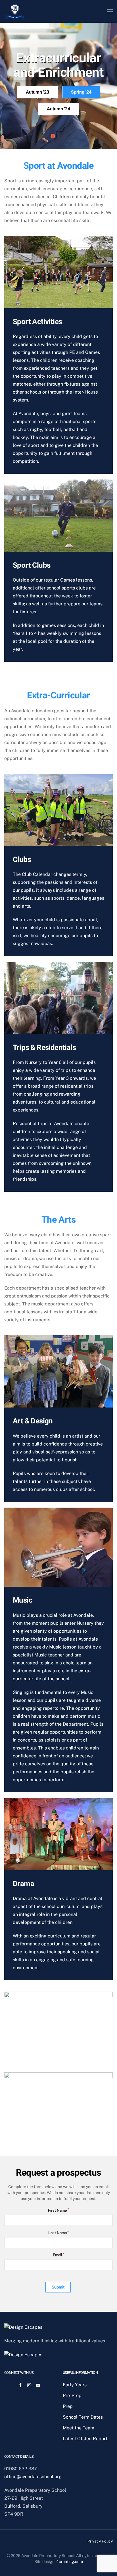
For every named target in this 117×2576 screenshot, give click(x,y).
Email (58, 2255)
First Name (57, 2210)
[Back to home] (15, 11)
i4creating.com (69, 2562)
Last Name (58, 2233)
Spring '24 (81, 92)
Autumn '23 (37, 92)
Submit (58, 2287)
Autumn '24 (58, 109)
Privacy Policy (100, 2541)
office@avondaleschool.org (33, 2477)
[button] (110, 11)
